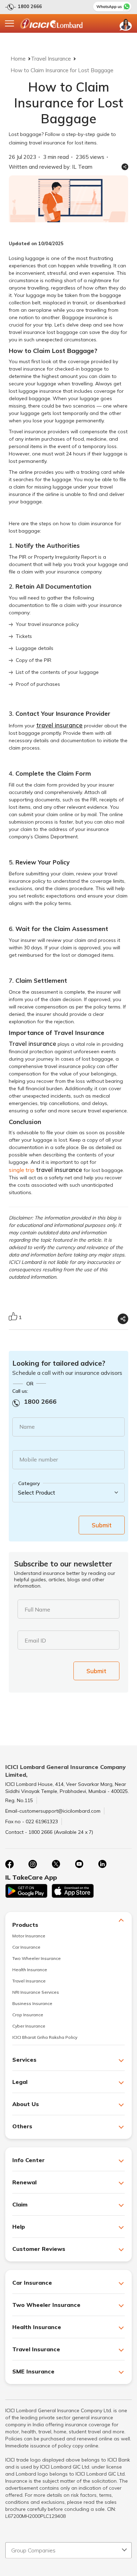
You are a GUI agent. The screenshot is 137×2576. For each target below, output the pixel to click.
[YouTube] (79, 1864)
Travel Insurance (51, 59)
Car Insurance (26, 1947)
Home (18, 59)
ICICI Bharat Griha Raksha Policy (45, 2037)
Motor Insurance (29, 1936)
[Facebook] (9, 1864)
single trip (45, 1170)
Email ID (35, 1640)
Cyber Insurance (29, 2026)
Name (27, 1427)
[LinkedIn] (102, 1864)
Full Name (37, 1609)
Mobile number (39, 1459)
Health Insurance (30, 1970)
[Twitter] (56, 1864)
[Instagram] (33, 1864)
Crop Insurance (28, 2015)
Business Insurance (32, 2003)
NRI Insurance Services (36, 1992)
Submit (102, 1525)
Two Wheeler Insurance (37, 1958)
